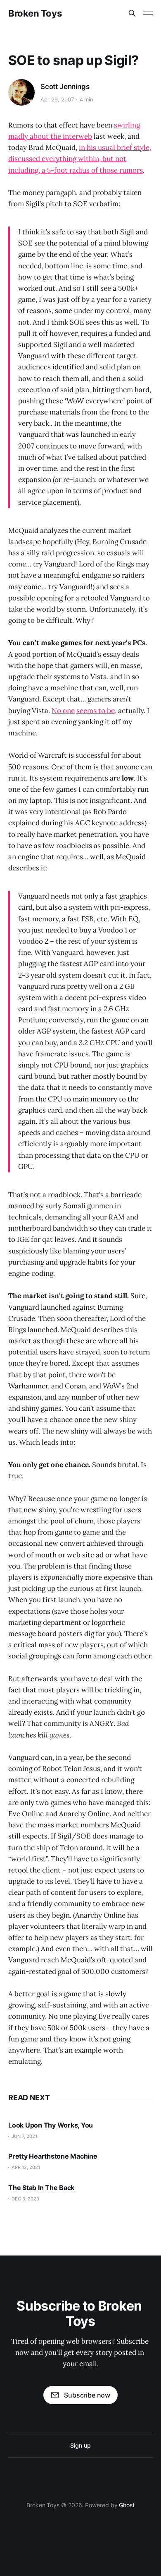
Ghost (127, 2505)
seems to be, (96, 711)
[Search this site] (132, 13)
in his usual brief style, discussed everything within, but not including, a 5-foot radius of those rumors (80, 159)
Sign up (80, 2445)
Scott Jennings (65, 87)
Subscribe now (87, 2395)
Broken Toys (35, 13)
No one (63, 711)
